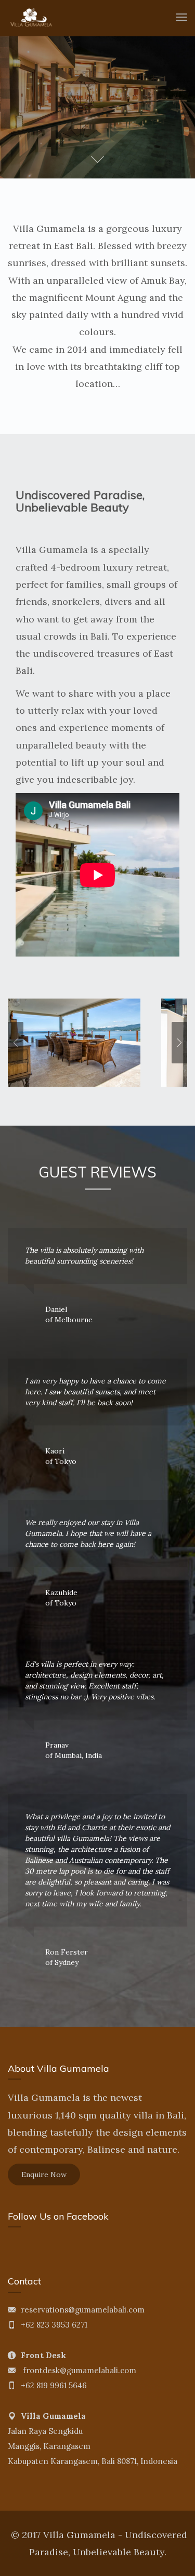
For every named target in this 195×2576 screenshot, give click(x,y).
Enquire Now (44, 2175)
